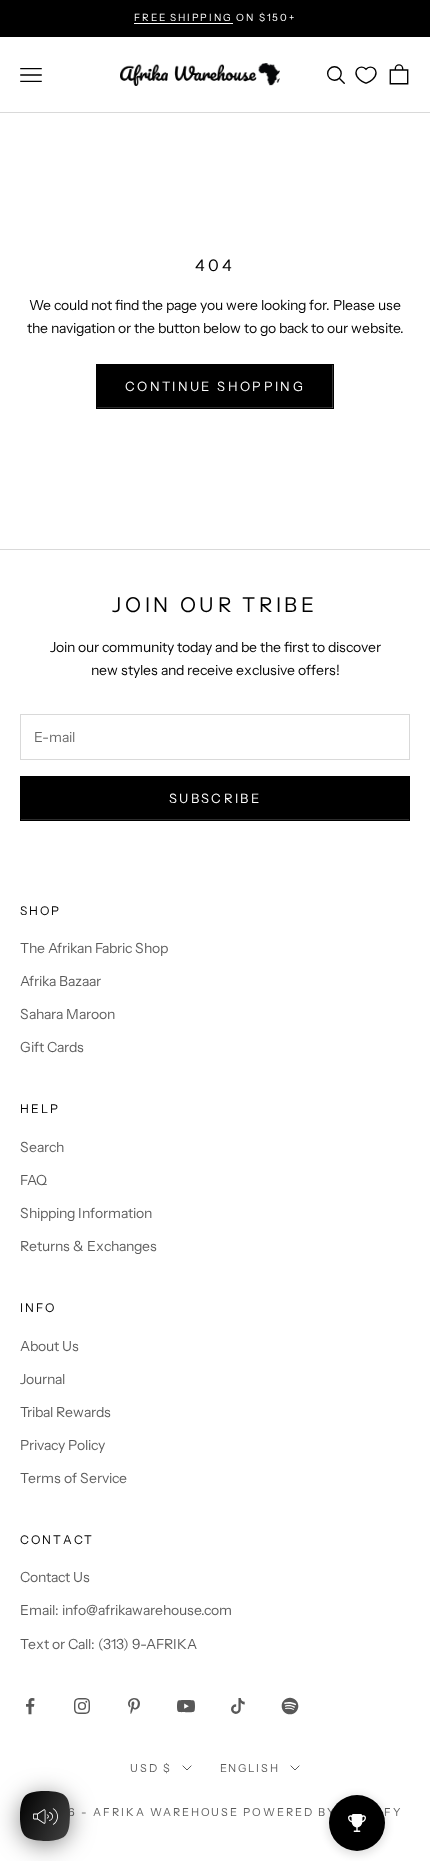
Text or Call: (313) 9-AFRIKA (108, 1644)
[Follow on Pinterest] (134, 1706)
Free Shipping (183, 17)
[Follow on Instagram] (82, 1706)
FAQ (33, 1180)
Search (42, 1147)
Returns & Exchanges (88, 1246)
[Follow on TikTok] (238, 1706)
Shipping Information (86, 1213)
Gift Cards (52, 1047)
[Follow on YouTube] (186, 1706)
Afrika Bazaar (60, 981)
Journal (42, 1379)
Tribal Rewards (65, 1412)
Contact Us (55, 1577)
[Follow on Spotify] (290, 1706)
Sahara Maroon (67, 1014)
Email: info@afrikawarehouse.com (126, 1610)
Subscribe (215, 798)
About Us (49, 1346)
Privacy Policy (62, 1445)
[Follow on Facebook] (30, 1706)
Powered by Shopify (322, 1812)
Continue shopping (215, 386)
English (250, 1768)
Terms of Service (73, 1478)
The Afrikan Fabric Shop (94, 948)
